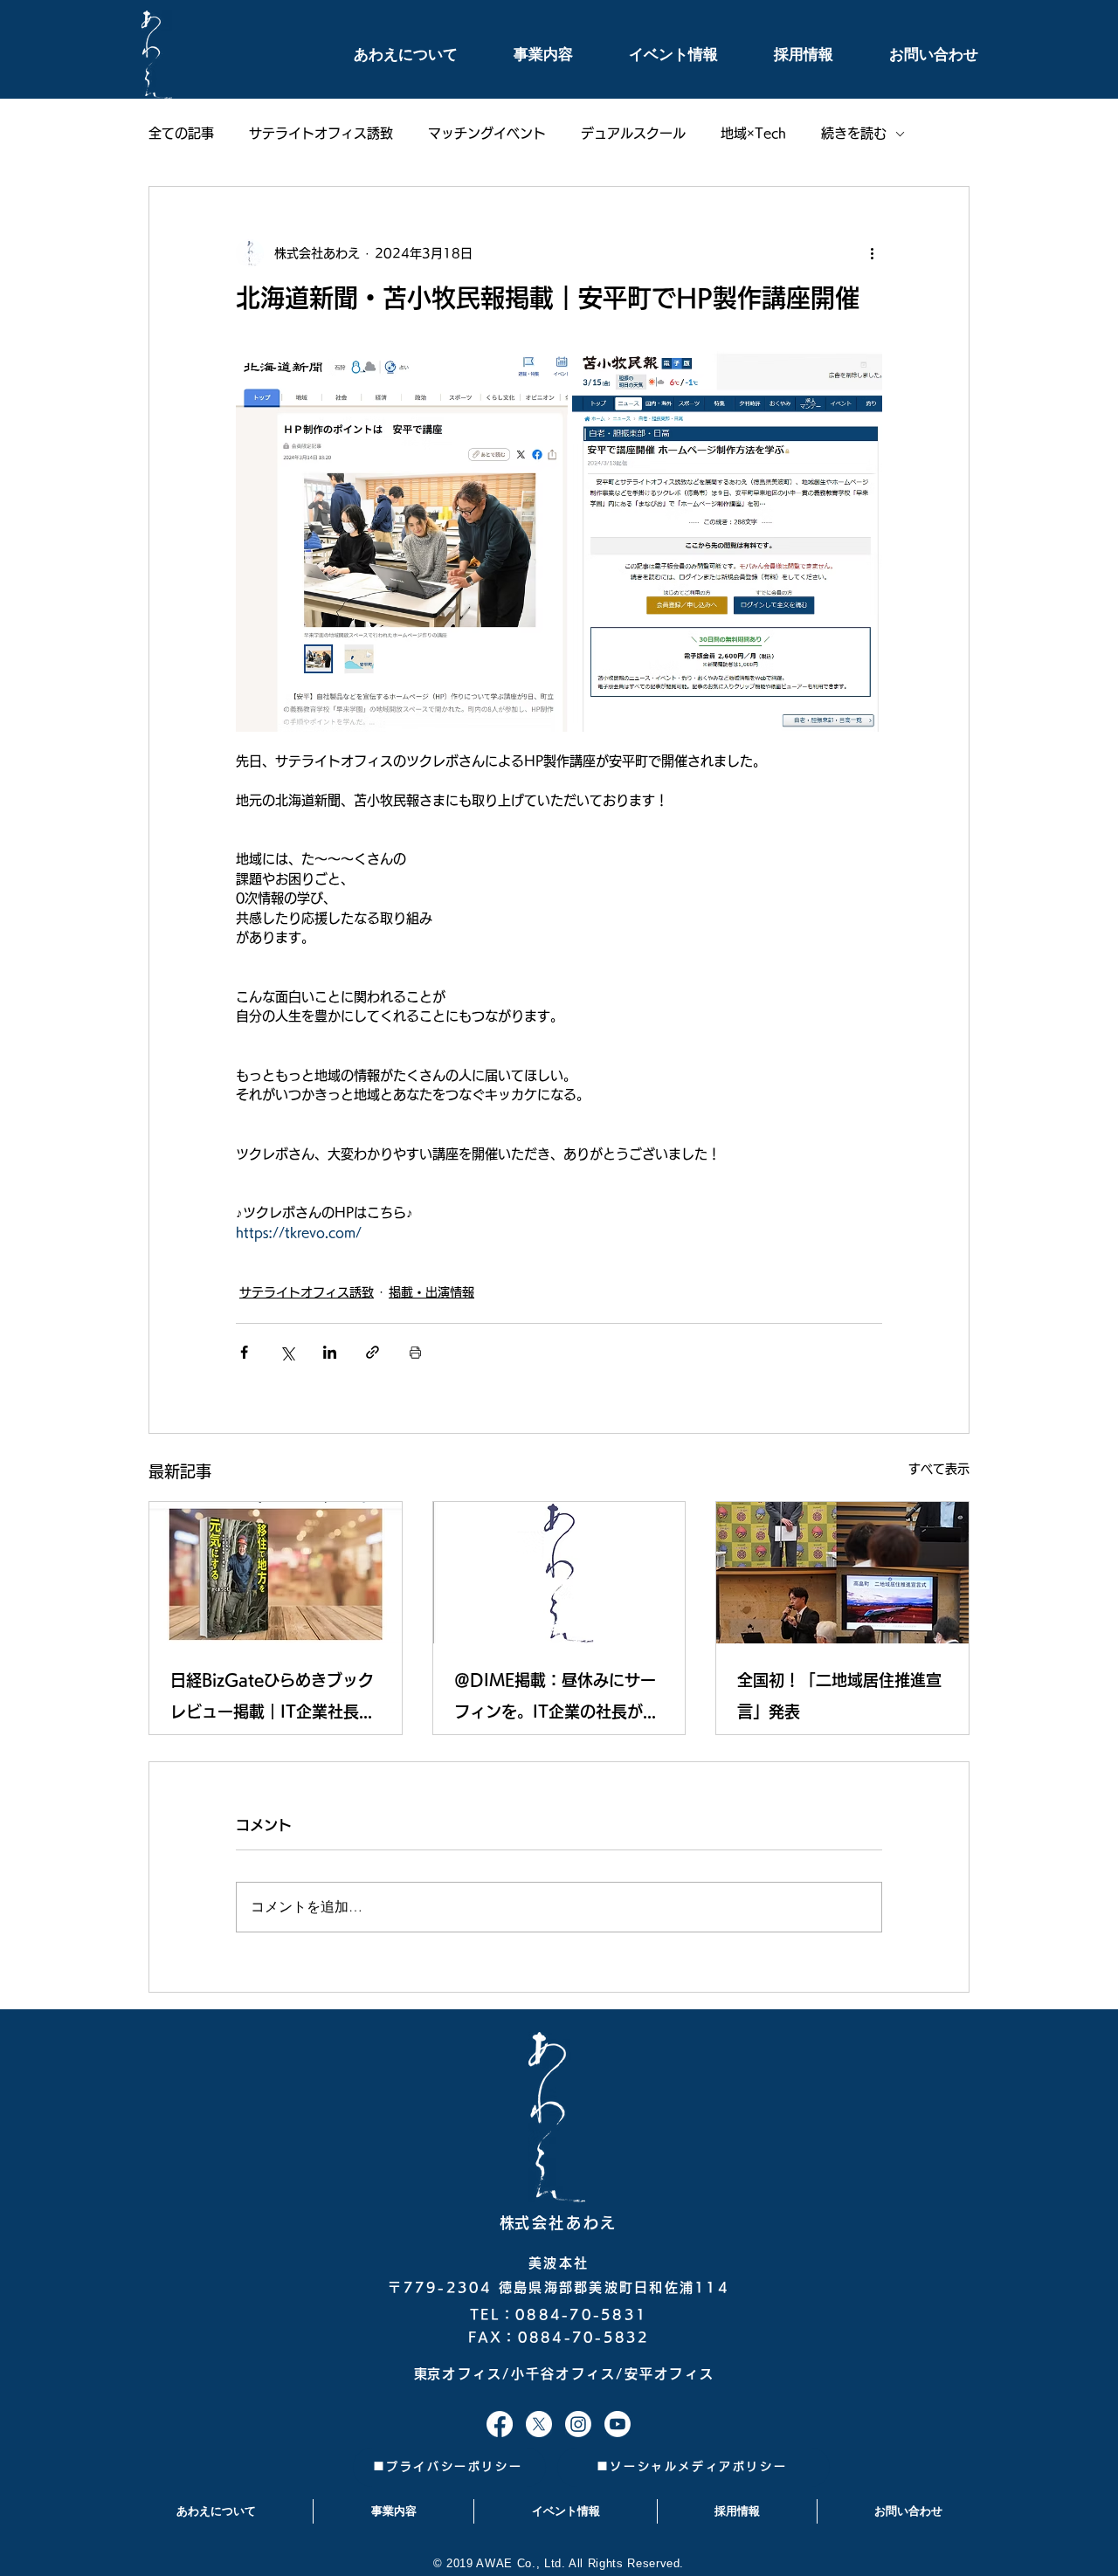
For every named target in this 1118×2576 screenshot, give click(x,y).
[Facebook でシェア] (244, 1352)
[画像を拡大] (402, 542)
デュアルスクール (633, 133)
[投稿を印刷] (415, 1352)
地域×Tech (753, 133)
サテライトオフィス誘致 (321, 133)
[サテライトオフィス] (500, 2424)
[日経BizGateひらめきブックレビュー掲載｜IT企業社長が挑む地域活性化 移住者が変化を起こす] (276, 1573)
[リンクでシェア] (373, 1352)
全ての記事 (181, 133)
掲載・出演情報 (431, 1292)
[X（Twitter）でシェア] (287, 1352)
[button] (386, 55)
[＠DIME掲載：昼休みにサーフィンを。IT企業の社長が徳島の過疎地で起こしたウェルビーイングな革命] (559, 1573)
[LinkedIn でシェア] (330, 1352)
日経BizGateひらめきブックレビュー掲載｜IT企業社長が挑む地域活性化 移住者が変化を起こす (273, 1700)
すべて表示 (939, 1469)
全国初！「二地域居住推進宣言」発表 (839, 1696)
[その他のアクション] (872, 253)
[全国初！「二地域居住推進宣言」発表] (842, 1573)
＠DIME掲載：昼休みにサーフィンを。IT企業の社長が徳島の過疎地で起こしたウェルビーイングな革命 (556, 1700)
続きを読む (854, 133)
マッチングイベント (487, 133)
